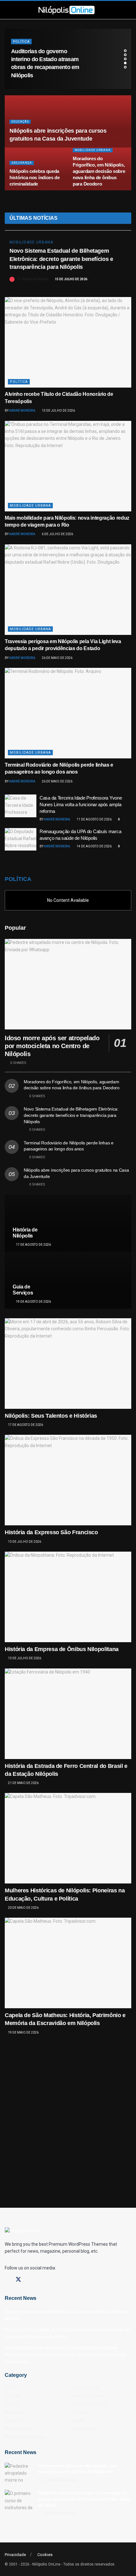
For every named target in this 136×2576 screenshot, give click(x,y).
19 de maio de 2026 (23, 2032)
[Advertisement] (68, 2114)
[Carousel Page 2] (125, 55)
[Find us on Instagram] (30, 2280)
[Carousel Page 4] (125, 63)
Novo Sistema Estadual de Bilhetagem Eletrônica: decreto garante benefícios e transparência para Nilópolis (61, 259)
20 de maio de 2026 (23, 1908)
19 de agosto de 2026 (33, 1302)
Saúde (19, 50)
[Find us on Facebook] (7, 2280)
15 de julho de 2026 (71, 279)
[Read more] (119, 278)
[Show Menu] (28, 10)
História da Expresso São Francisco (51, 1532)
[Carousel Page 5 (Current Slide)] (125, 67)
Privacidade (15, 2555)
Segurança (22, 163)
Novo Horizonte (88, 2396)
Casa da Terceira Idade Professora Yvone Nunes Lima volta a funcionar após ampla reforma (81, 804)
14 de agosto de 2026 (94, 846)
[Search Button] (105, 10)
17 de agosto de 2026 (33, 1245)
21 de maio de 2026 (23, 1783)
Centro (12, 2404)
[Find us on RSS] (51, 2280)
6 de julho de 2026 (57, 534)
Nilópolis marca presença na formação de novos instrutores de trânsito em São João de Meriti (84, 2499)
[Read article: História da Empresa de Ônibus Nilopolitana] (68, 1597)
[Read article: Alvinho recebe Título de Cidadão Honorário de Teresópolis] (68, 342)
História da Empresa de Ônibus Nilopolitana (62, 1649)
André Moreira (35, 279)
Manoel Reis (18, 2429)
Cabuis (12, 2396)
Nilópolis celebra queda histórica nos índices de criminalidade (35, 177)
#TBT (11, 2388)
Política (19, 382)
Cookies (45, 2555)
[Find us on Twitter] (18, 2280)
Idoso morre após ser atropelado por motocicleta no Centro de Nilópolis (52, 1046)
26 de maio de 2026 (57, 658)
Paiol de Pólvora (89, 2404)
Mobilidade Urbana (93, 150)
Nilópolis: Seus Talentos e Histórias (51, 1416)
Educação (20, 122)
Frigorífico (16, 2421)
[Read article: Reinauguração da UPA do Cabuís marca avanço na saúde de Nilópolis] (21, 839)
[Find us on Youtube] (40, 2280)
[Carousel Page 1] (125, 51)
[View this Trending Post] (12, 279)
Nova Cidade (85, 2388)
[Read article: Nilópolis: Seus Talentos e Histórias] (68, 1364)
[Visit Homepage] (66, 10)
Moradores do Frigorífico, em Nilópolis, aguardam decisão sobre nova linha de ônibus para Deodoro (99, 171)
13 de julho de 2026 (58, 411)
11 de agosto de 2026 (94, 819)
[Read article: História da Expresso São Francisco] (68, 1480)
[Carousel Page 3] (125, 59)
